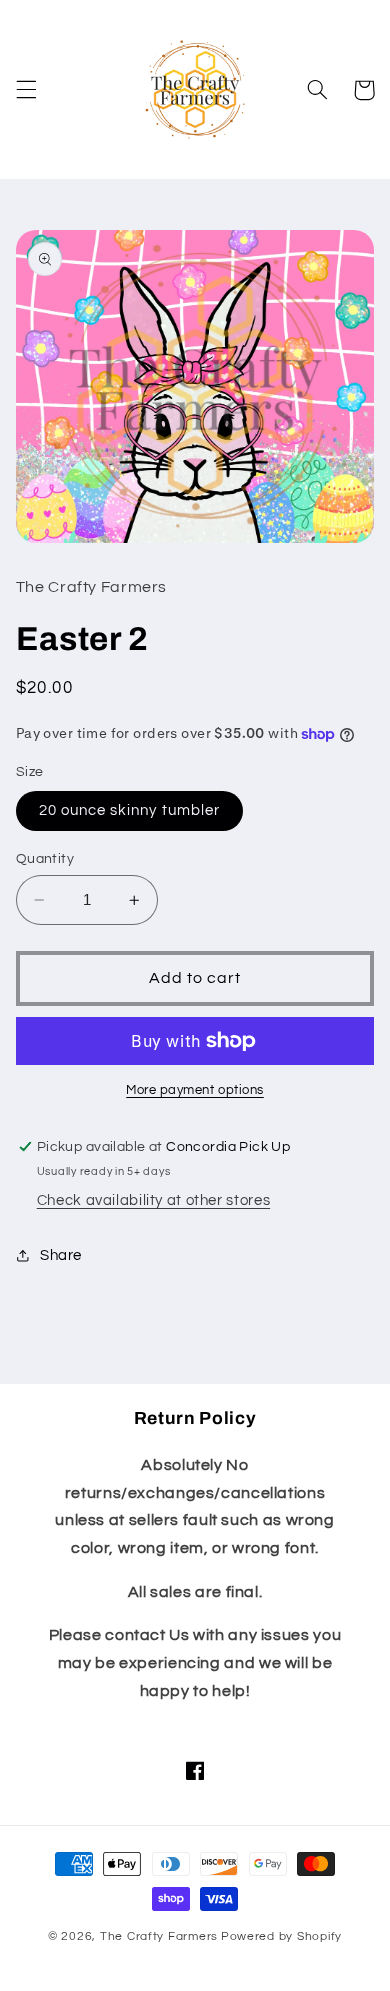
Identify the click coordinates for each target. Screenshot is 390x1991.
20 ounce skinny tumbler (129, 810)
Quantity (45, 859)
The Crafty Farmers (159, 1936)
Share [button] (61, 1255)
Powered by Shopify (281, 1936)
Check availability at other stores (153, 1200)
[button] (26, 90)
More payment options (195, 1090)
